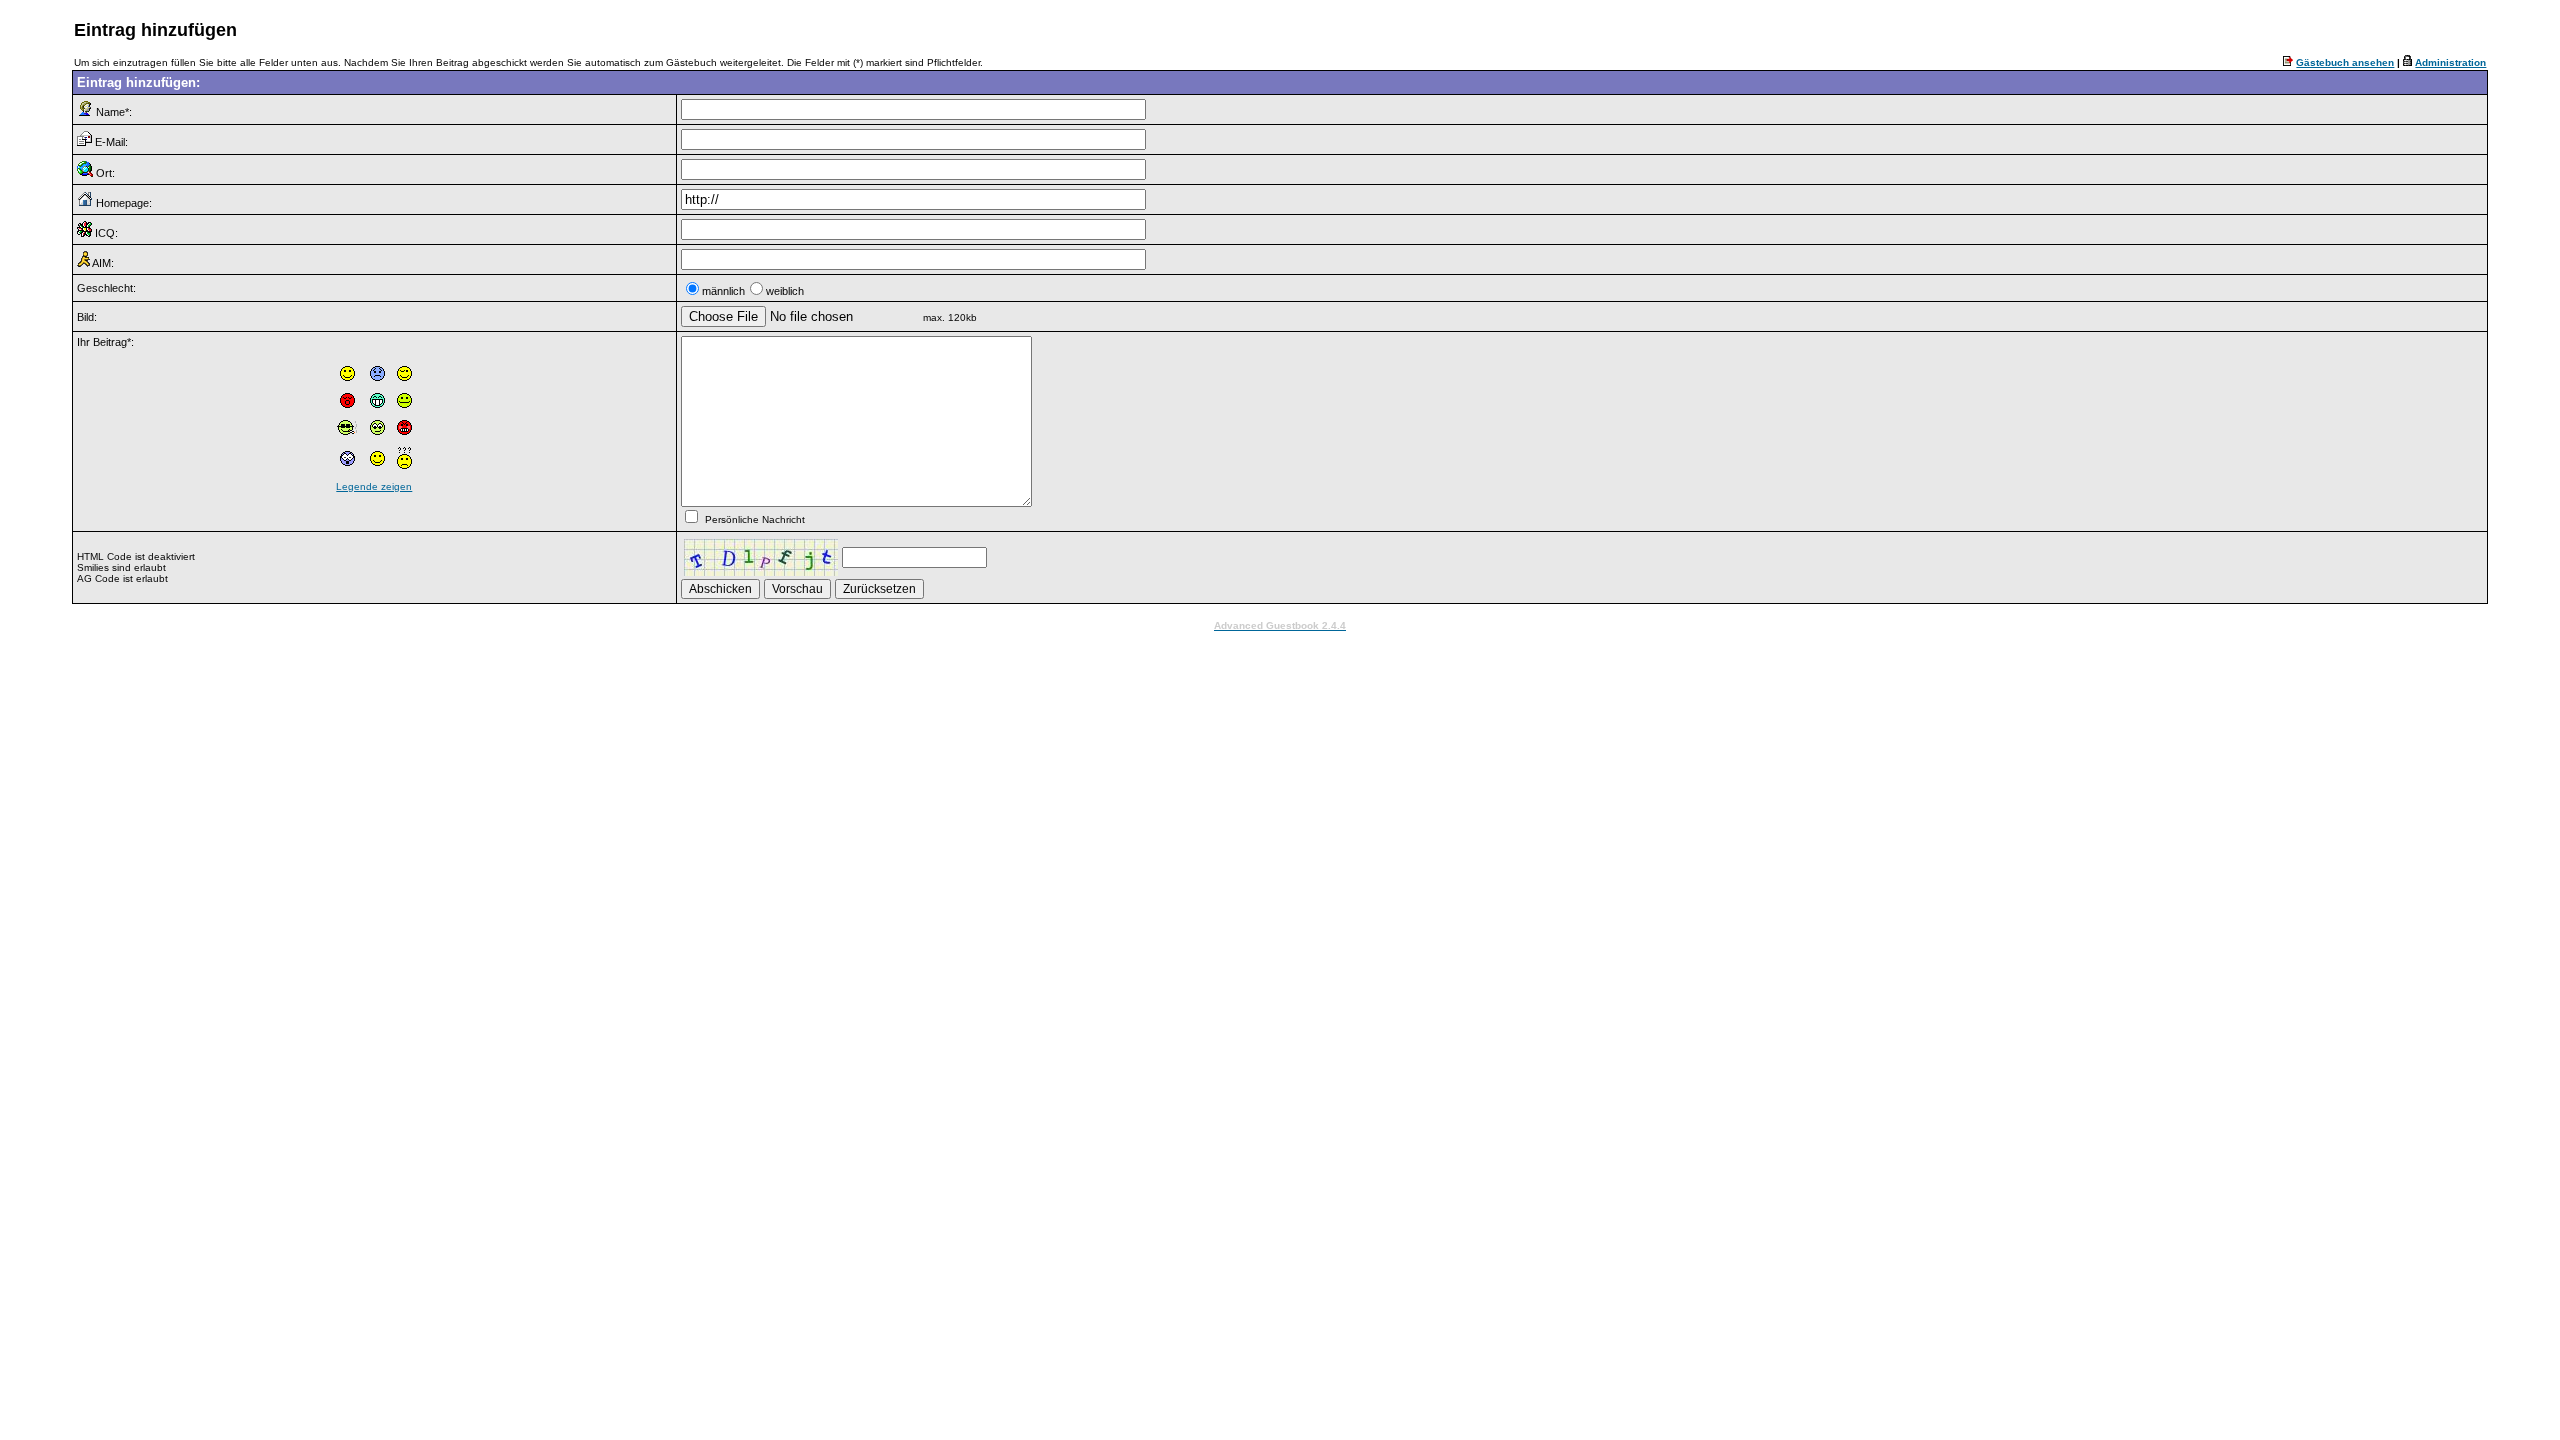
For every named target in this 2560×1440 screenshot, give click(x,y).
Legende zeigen (374, 486)
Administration (2450, 62)
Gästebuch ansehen (2345, 62)
